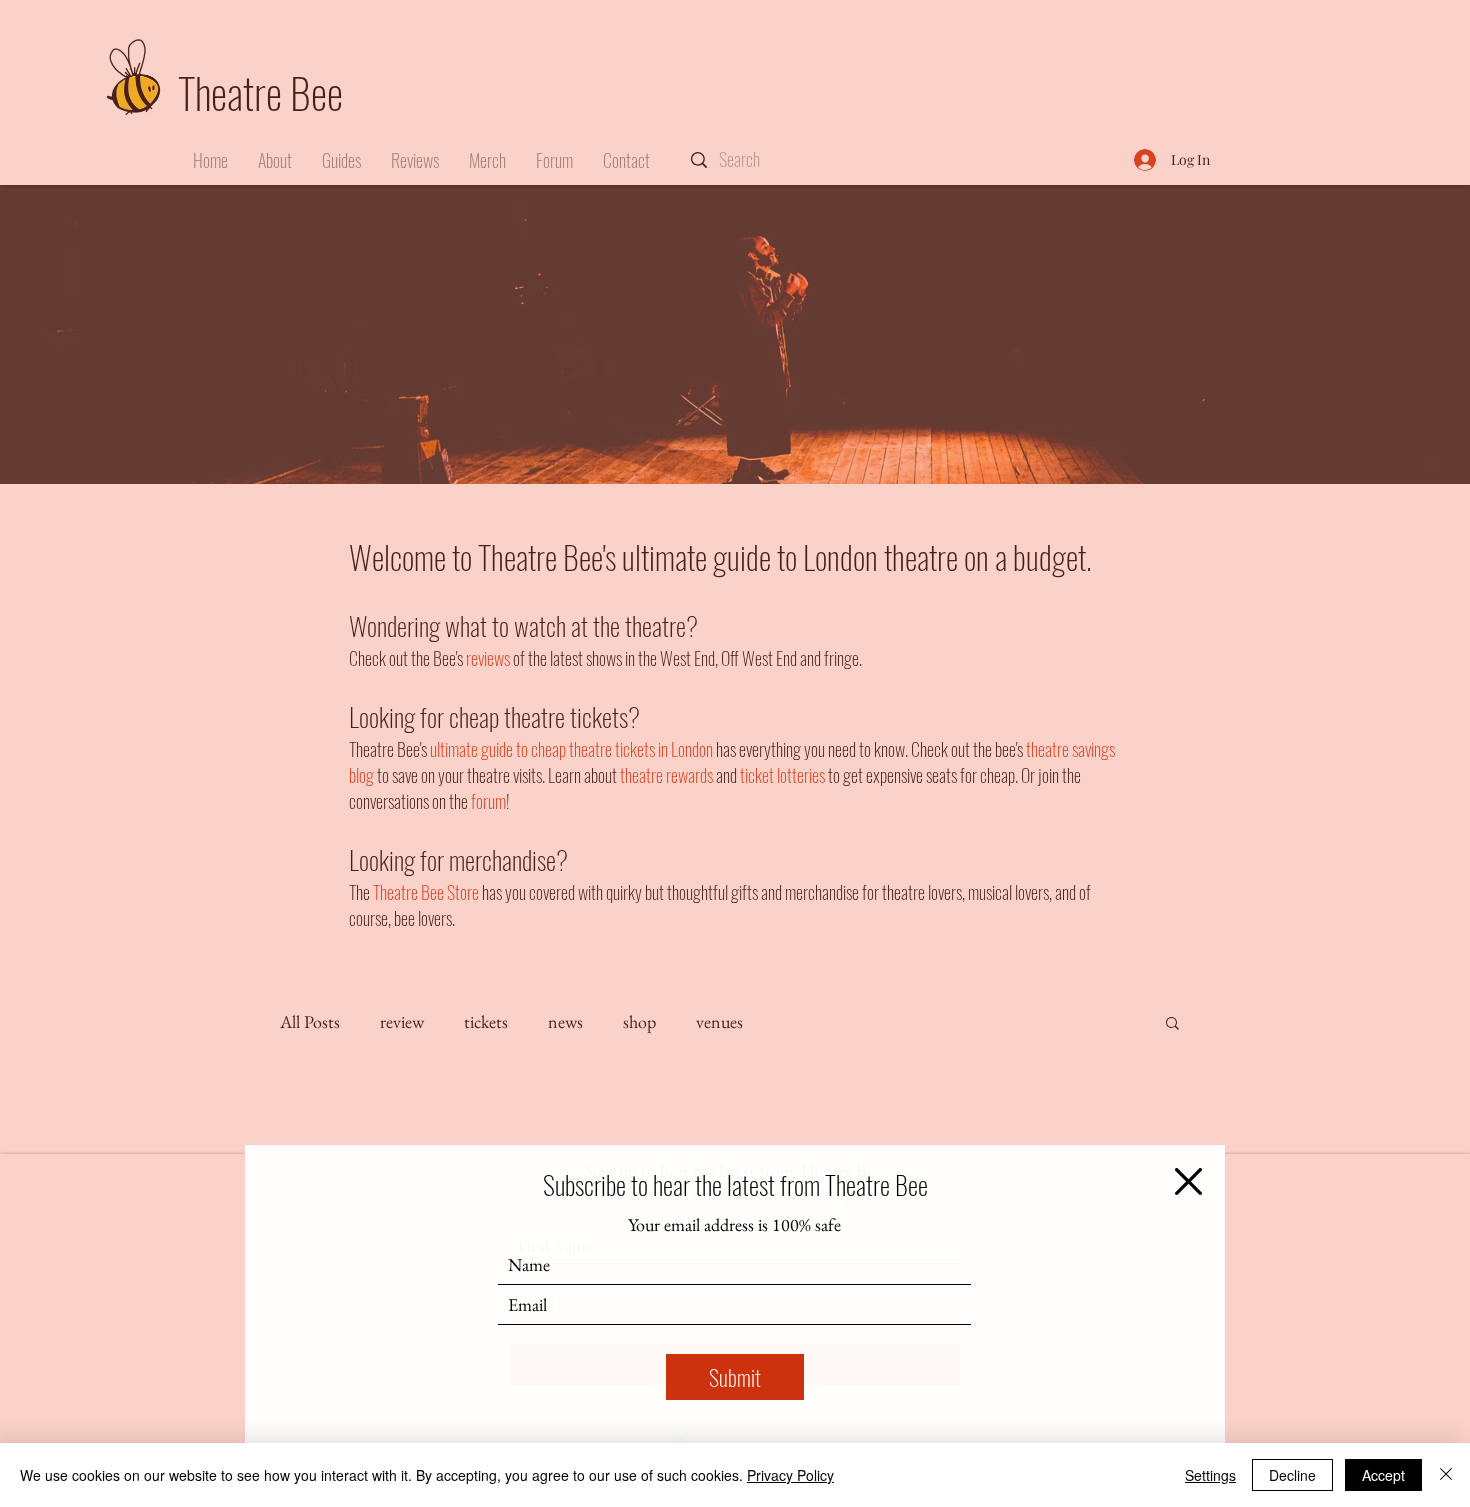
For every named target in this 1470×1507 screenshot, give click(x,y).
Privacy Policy (790, 1475)
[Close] (1446, 1475)
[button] (1188, 1181)
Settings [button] (1210, 1475)
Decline (1292, 1475)
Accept (1383, 1475)
